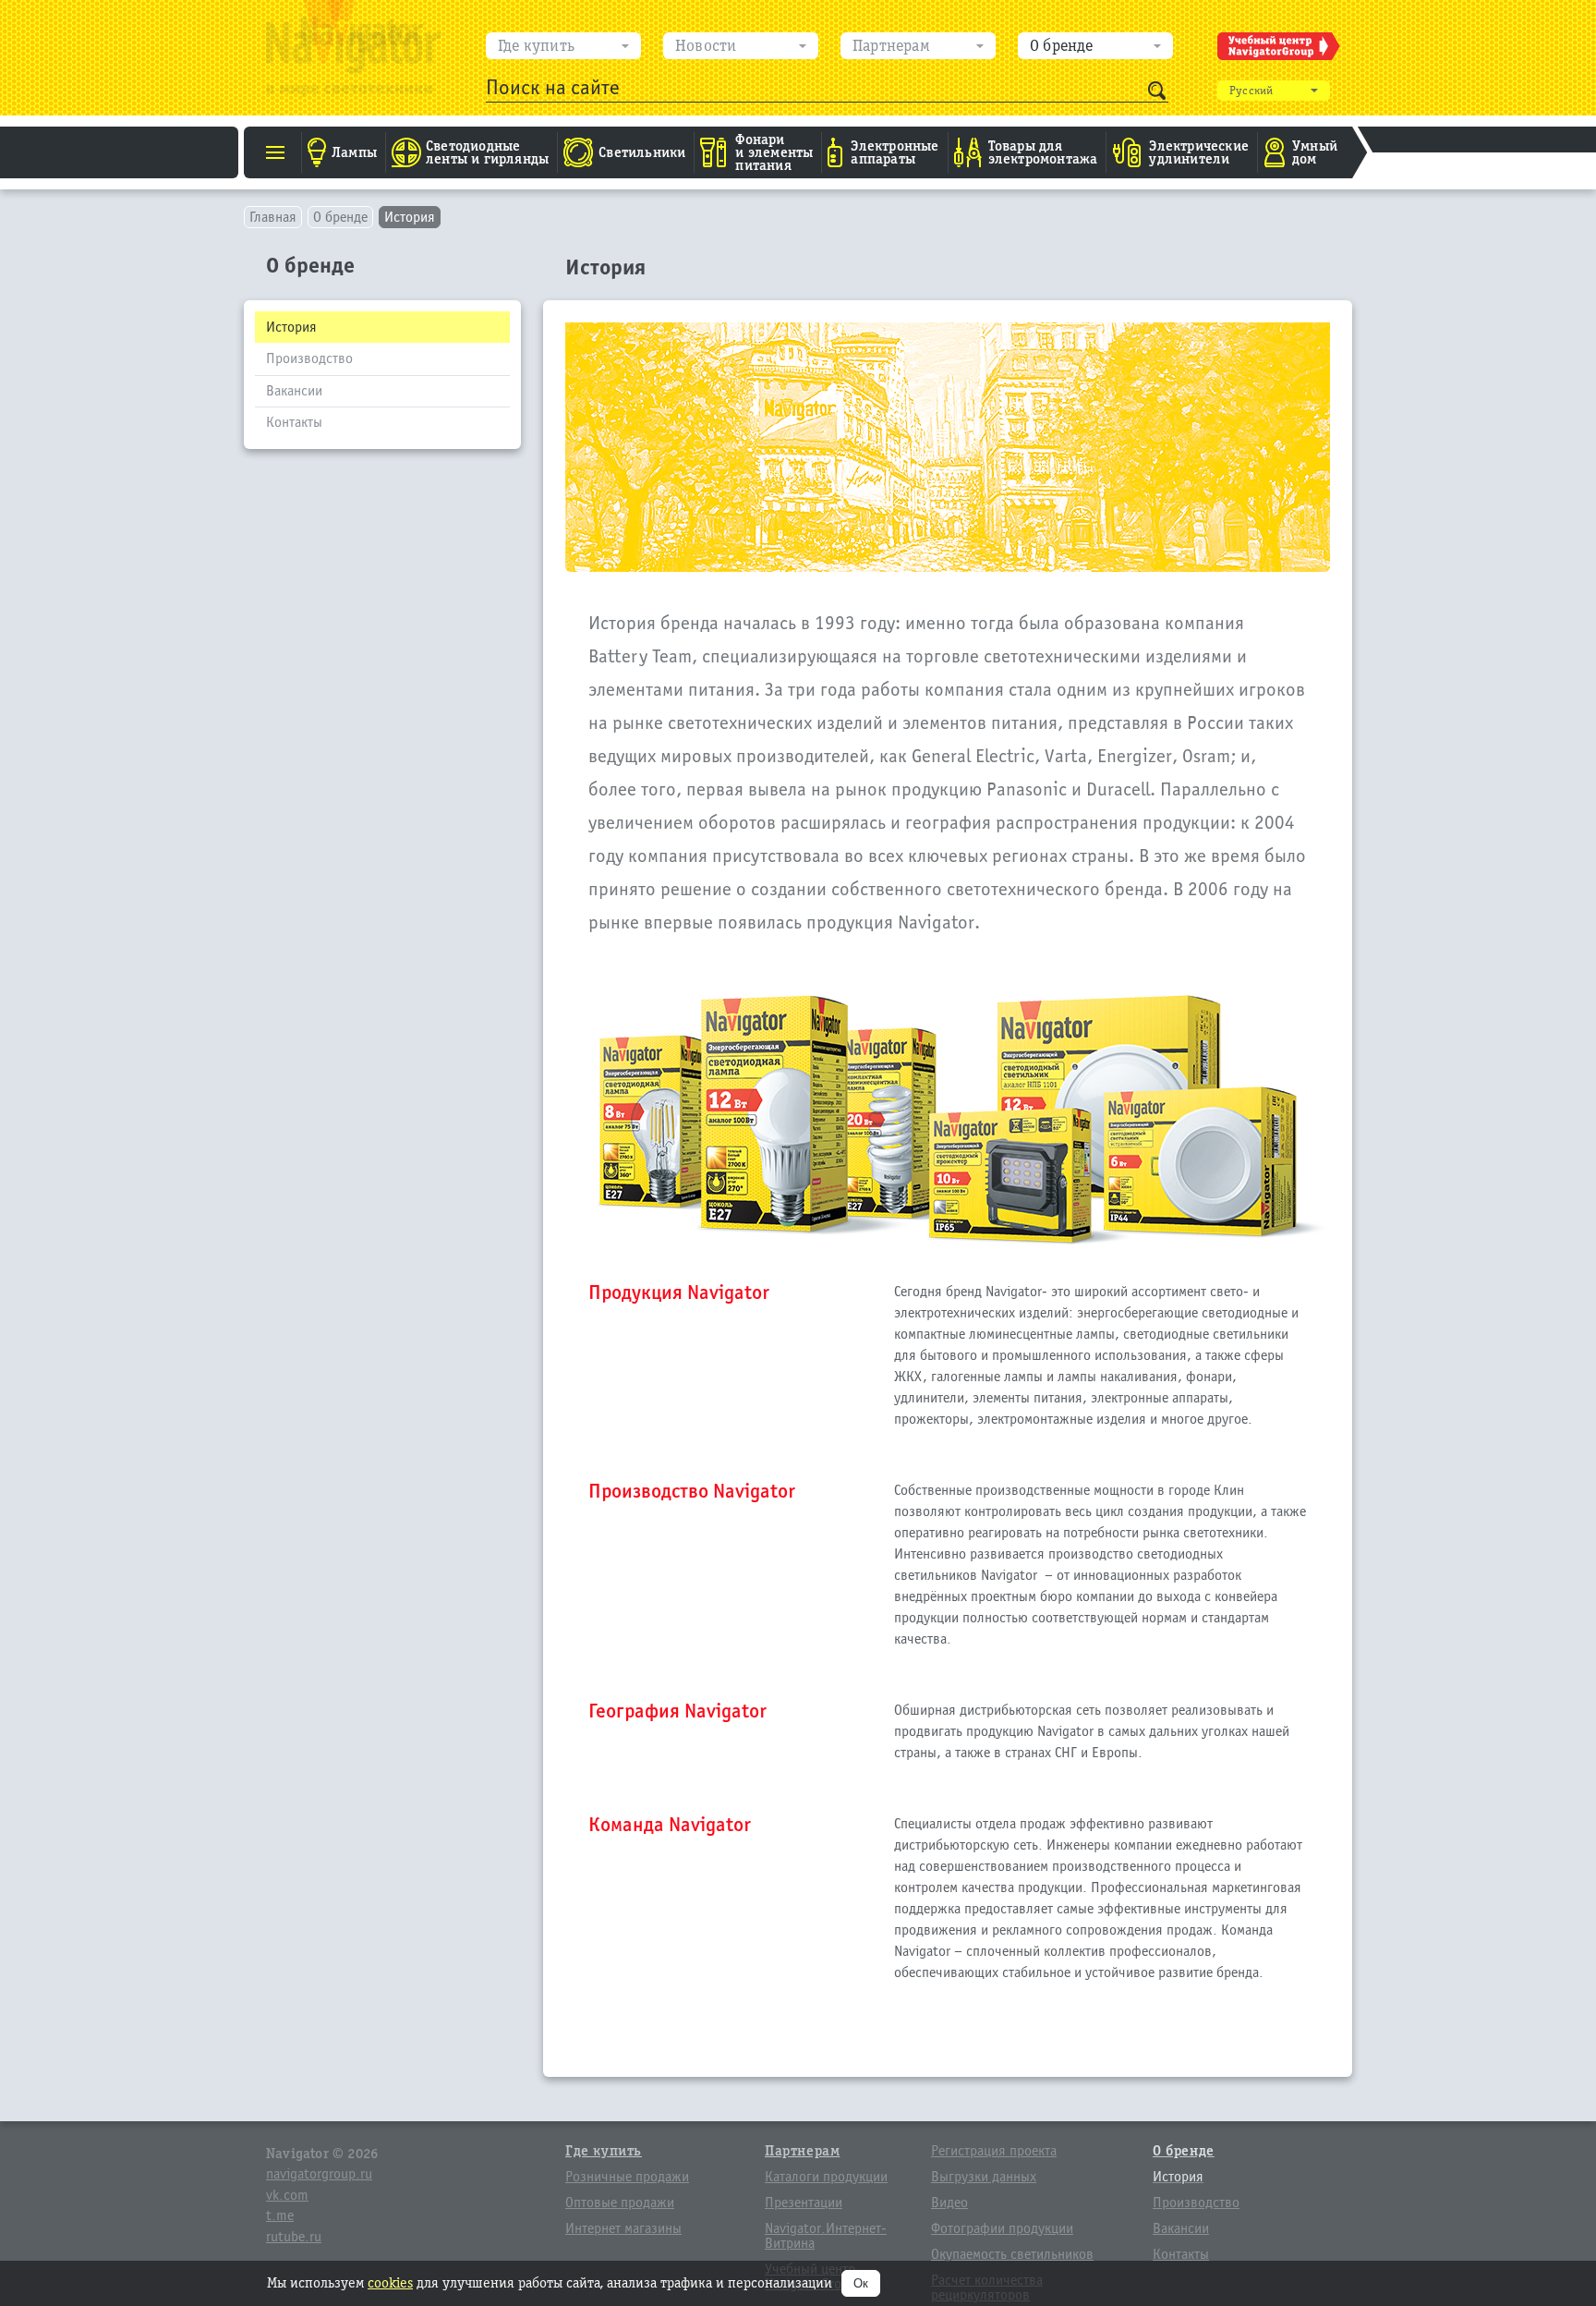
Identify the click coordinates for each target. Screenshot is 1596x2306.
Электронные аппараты (895, 152)
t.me (280, 2215)
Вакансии (294, 391)
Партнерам (891, 46)
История (410, 217)
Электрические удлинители (1199, 152)
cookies (390, 2282)
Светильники (642, 152)
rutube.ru (294, 2237)
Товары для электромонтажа (1043, 152)
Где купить (536, 46)
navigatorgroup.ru (319, 2174)
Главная (273, 217)
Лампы (354, 152)
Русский (1251, 91)
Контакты (294, 422)
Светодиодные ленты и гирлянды (487, 152)
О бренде (1062, 46)
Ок (861, 2283)
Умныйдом (1315, 152)
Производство (309, 358)
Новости (706, 46)
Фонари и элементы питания (774, 152)
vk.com (287, 2195)
